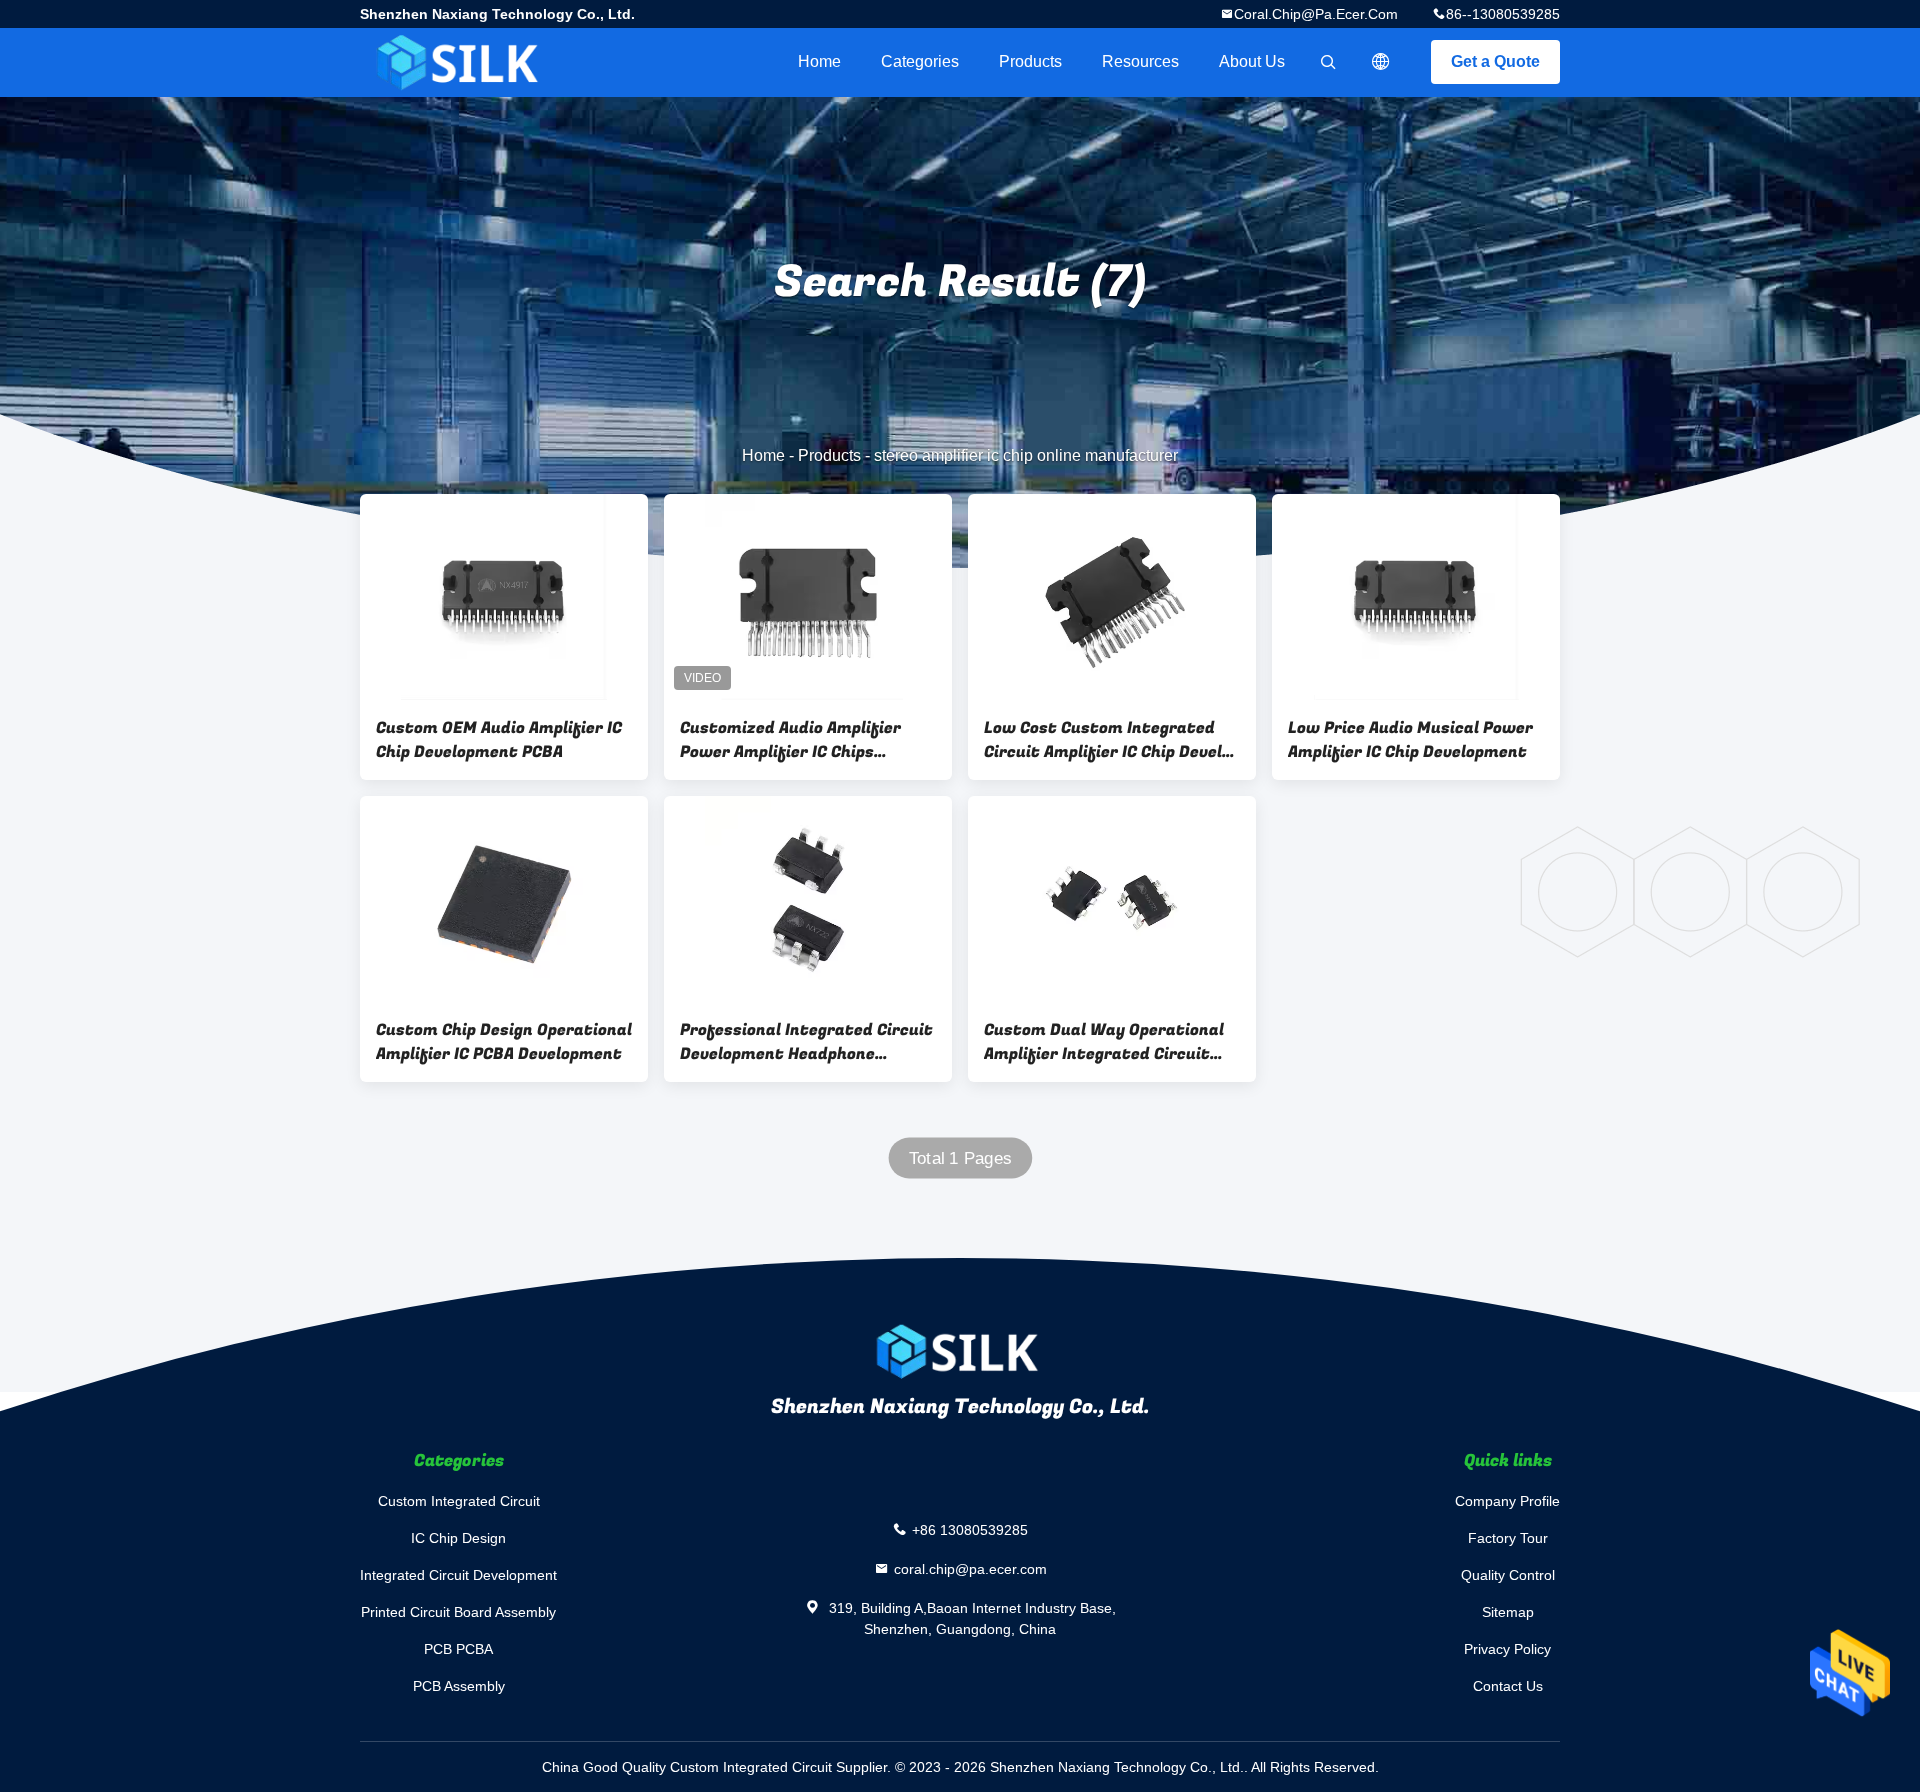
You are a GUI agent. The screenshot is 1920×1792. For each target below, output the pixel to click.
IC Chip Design (458, 1538)
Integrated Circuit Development (458, 1575)
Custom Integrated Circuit (459, 1501)
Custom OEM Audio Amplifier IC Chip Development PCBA (499, 740)
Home (819, 61)
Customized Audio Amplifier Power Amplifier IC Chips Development (790, 740)
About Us (1252, 61)
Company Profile (1507, 1501)
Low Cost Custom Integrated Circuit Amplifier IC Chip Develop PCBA (1112, 740)
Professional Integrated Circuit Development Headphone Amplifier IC (806, 1042)
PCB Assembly (459, 1686)
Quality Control (1508, 1575)
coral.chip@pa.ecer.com (1316, 14)
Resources (1140, 61)
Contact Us (1508, 1686)
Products (1030, 61)
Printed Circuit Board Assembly (458, 1612)
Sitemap (1508, 1612)
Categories (920, 61)
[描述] (1381, 62)
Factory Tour (1508, 1538)
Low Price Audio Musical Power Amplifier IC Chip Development (1410, 740)
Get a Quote (1495, 61)
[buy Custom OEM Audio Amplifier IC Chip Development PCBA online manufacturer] (504, 597)
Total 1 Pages (960, 1158)
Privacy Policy (1507, 1649)
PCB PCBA (458, 1649)
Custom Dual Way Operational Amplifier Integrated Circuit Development (1104, 1042)
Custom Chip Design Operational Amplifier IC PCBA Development (504, 1042)
